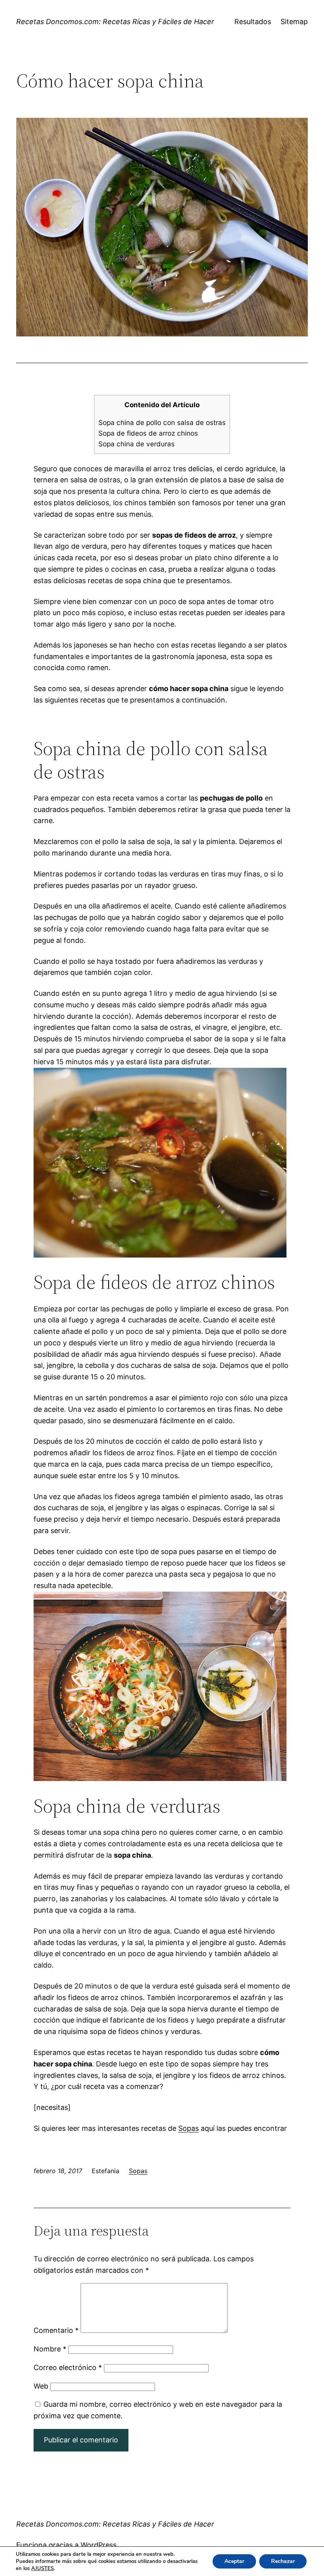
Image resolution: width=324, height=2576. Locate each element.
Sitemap (294, 22)
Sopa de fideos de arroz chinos (148, 433)
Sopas (188, 2128)
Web (41, 2386)
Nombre (50, 2349)
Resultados (253, 22)
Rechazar (283, 2561)
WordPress (99, 2545)
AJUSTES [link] (42, 2568)
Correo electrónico (68, 2367)
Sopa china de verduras (137, 444)
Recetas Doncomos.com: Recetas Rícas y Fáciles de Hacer (115, 22)
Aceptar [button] (234, 2561)
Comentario (56, 2330)
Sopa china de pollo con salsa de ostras (162, 422)
